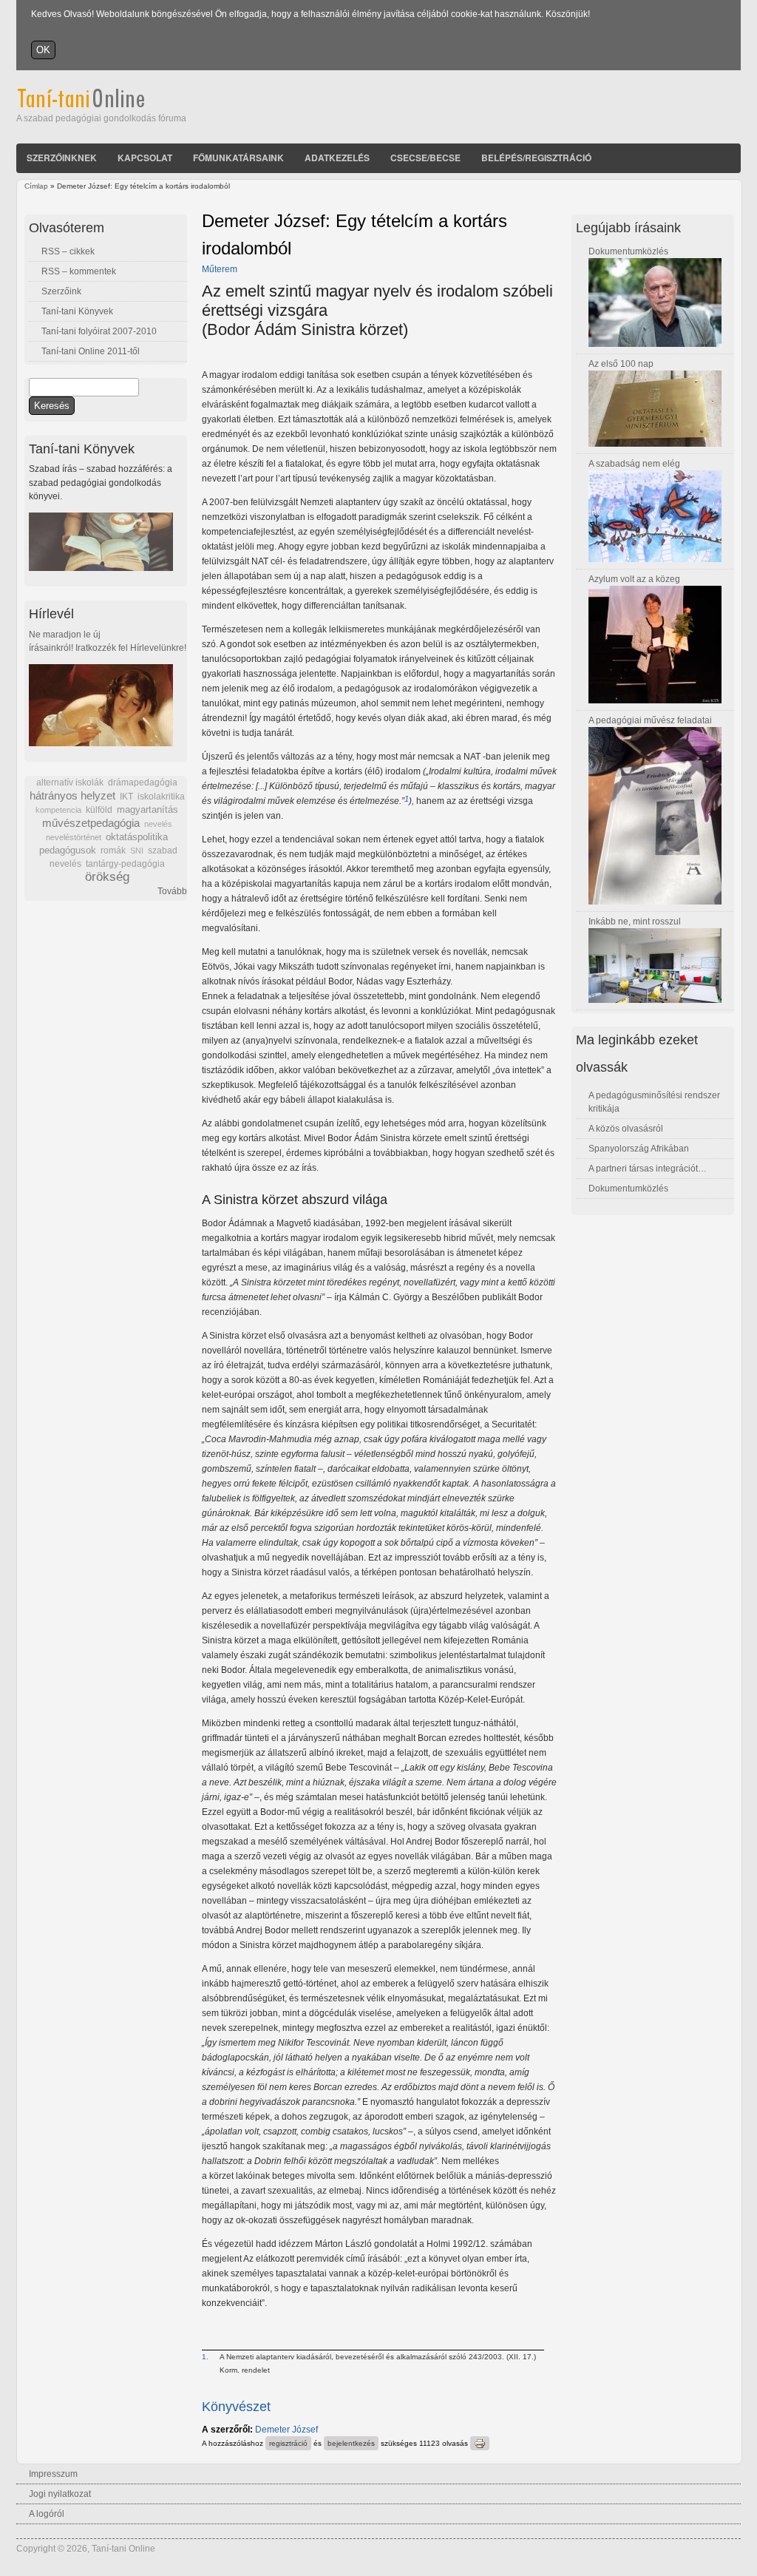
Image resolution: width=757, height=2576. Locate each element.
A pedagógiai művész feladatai (650, 720)
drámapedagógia (143, 782)
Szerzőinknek (62, 158)
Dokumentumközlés (628, 251)
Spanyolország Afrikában (639, 1149)
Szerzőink (61, 291)
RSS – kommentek (79, 271)
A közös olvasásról (626, 1129)
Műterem (220, 269)
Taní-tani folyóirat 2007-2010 (99, 331)
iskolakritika (161, 797)
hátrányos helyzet (72, 795)
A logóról (47, 2514)
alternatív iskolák (70, 782)
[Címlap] (101, 105)
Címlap (36, 186)
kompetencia (58, 810)
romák (113, 851)
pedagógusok (68, 851)
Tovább (172, 891)
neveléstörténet (74, 837)
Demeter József (286, 2430)
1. (205, 2357)
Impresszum (53, 2474)
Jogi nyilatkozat (60, 2494)
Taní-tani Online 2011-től (91, 351)
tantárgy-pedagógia (125, 864)
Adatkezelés (337, 158)
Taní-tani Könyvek (77, 311)
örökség (107, 877)
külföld (99, 810)
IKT (126, 797)
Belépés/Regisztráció (536, 158)
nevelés (158, 824)
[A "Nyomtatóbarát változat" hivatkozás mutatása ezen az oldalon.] (480, 2443)
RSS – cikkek (68, 251)
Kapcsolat (145, 158)
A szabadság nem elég (634, 464)
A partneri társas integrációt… (648, 1169)
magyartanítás (147, 810)
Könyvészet (236, 2407)
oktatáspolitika (137, 837)
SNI (137, 851)
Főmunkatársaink (238, 158)
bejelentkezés (351, 2443)
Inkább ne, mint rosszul (635, 922)
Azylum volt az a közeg (634, 579)
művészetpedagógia (91, 823)
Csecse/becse (425, 158)
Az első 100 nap (621, 364)
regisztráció (288, 2443)
